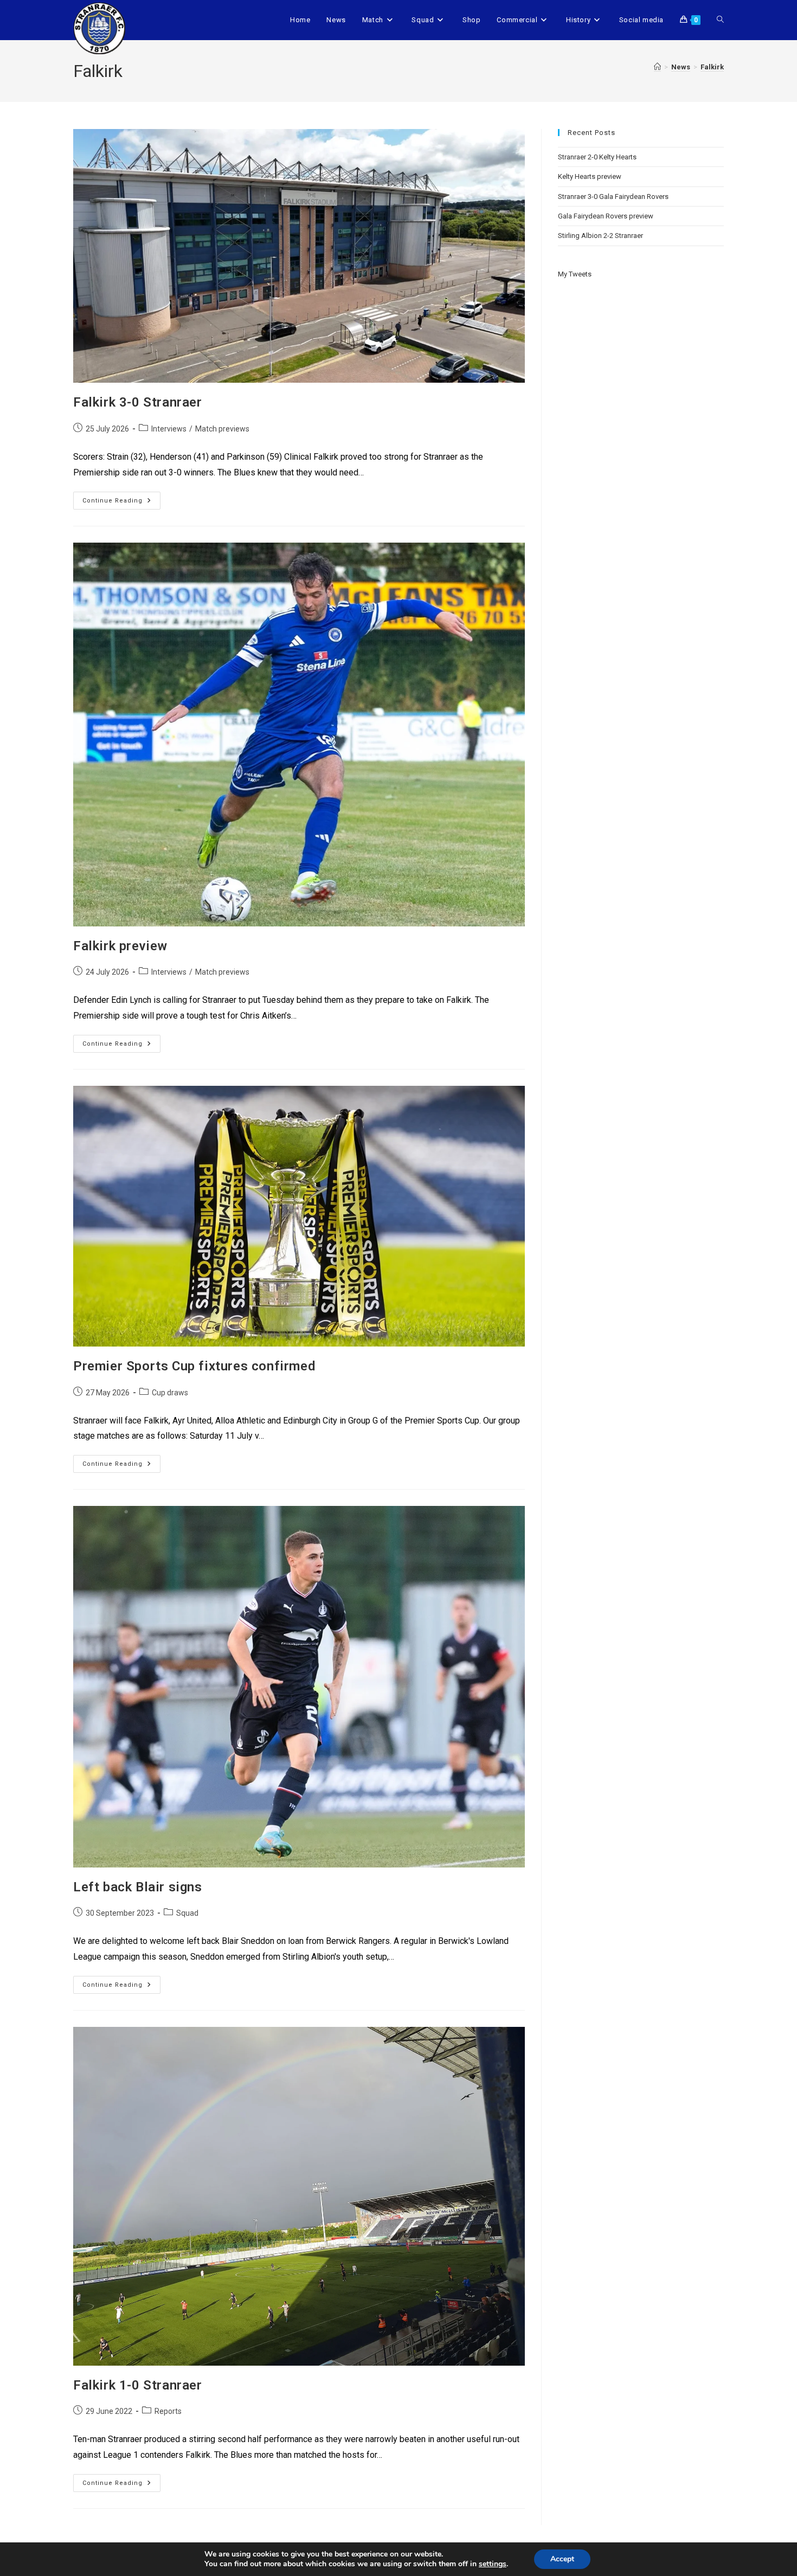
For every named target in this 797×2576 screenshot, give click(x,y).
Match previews (222, 429)
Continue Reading (121, 498)
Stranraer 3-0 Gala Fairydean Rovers (613, 197)
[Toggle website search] (720, 20)
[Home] (657, 67)
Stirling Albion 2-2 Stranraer (600, 236)
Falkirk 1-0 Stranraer (138, 2385)
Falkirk (712, 67)
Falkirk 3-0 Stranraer (138, 402)
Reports (168, 2411)
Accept (562, 2559)
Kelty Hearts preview (590, 176)
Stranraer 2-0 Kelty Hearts (597, 157)
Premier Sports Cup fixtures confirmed (194, 1366)
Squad (187, 1913)
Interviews (169, 429)
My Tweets (575, 274)
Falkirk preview (120, 946)
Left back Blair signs (138, 1887)
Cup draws (170, 1393)
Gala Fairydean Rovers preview (606, 216)
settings (493, 2564)
